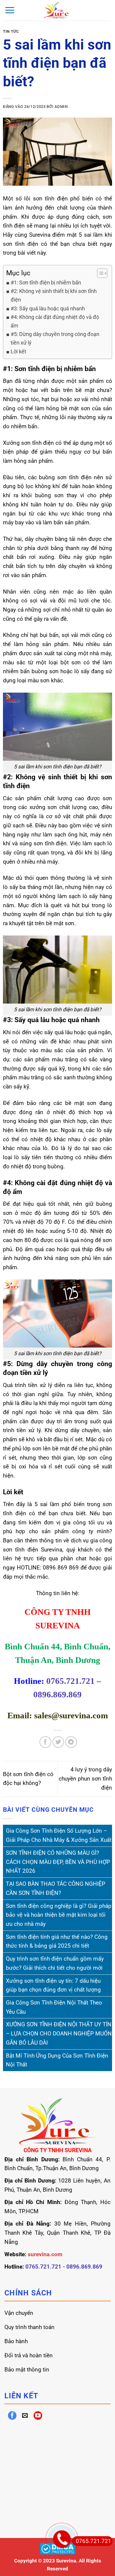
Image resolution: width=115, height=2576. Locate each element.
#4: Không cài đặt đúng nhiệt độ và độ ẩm (55, 321)
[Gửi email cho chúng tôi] (25, 2416)
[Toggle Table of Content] (99, 273)
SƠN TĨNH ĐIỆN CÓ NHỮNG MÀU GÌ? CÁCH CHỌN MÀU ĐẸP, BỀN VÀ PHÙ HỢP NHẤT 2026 (58, 1862)
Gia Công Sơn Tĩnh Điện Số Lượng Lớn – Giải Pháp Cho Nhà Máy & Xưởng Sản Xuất (59, 1835)
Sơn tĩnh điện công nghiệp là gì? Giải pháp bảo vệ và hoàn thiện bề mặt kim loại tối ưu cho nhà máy (59, 1915)
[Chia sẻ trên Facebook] (45, 1742)
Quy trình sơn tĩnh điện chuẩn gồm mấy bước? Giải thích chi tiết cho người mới (55, 1963)
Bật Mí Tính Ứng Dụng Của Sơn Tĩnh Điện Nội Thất (57, 2060)
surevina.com (45, 2254)
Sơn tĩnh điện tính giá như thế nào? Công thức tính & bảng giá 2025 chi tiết (57, 1941)
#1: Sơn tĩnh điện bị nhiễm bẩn (46, 283)
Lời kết (18, 351)
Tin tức (11, 31)
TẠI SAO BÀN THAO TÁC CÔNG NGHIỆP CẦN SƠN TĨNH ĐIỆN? (56, 1888)
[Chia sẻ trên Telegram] (71, 1742)
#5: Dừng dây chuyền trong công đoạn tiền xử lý (55, 338)
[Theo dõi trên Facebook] (12, 2416)
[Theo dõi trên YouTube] (38, 2416)
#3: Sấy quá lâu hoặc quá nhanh (48, 308)
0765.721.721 (93, 2541)
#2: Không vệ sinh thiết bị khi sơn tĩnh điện (54, 295)
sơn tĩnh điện (21, 244)
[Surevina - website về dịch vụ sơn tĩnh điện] (58, 10)
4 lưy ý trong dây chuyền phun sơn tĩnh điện (85, 1778)
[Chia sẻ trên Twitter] (58, 1742)
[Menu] (10, 10)
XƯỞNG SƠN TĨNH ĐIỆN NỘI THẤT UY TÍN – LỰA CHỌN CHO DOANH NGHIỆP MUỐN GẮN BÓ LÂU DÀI (59, 2033)
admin (61, 107)
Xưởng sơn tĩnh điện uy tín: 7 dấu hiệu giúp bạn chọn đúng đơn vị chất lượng (53, 1985)
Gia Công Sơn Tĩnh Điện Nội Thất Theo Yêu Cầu (54, 2007)
